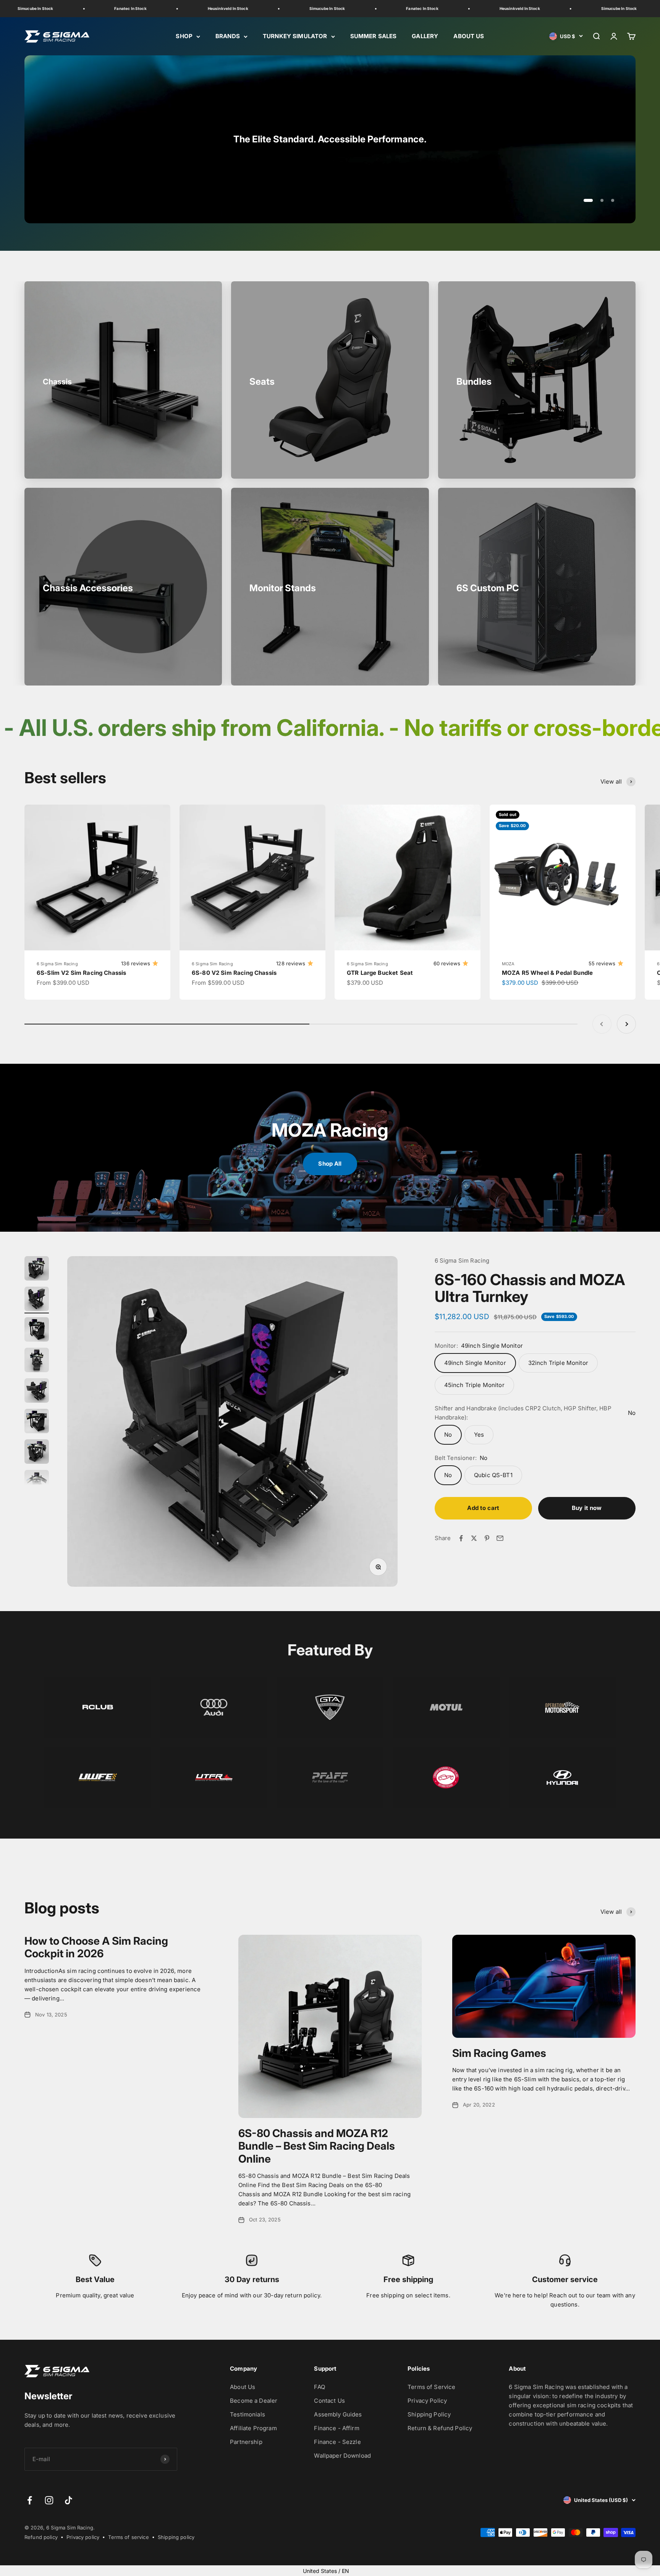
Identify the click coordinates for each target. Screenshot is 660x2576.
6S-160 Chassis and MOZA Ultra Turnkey (530, 1288)
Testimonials (247, 2414)
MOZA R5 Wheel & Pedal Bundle (547, 973)
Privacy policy (83, 2537)
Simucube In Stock (259, 8)
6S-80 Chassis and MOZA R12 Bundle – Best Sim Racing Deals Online (317, 2146)
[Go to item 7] (37, 1453)
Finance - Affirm (336, 2428)
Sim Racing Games (499, 2053)
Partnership (246, 2442)
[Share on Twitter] (474, 1538)
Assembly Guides (338, 2414)
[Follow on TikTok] (69, 2500)
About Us (243, 2387)
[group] (330, 139)
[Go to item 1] (37, 1269)
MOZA (508, 964)
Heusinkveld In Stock (160, 8)
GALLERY (425, 36)
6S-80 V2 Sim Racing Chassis (234, 973)
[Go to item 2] (37, 1300)
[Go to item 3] (37, 1331)
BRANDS (228, 36)
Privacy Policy (427, 2401)
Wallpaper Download (342, 2456)
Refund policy (41, 2537)
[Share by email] (500, 1538)
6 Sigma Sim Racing (57, 964)
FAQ (319, 2387)
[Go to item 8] (37, 1483)
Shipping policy (176, 2537)
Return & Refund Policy (440, 2428)
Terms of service (128, 2537)
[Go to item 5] (37, 1392)
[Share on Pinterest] (487, 1538)
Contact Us (329, 2401)
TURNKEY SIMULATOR (295, 36)
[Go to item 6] (37, 1422)
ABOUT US (469, 36)
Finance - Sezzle (337, 2442)
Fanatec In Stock (62, 8)
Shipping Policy (429, 2414)
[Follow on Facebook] (30, 2500)
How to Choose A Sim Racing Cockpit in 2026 (96, 1947)
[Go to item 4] (37, 1361)
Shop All (330, 1164)
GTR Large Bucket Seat (380, 973)
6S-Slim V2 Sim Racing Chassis (81, 973)
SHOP (184, 36)
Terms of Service (431, 2387)
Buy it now (587, 1508)
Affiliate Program (253, 2428)
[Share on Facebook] (461, 1538)
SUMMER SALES (374, 36)
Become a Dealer (254, 2401)
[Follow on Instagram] (49, 2500)
